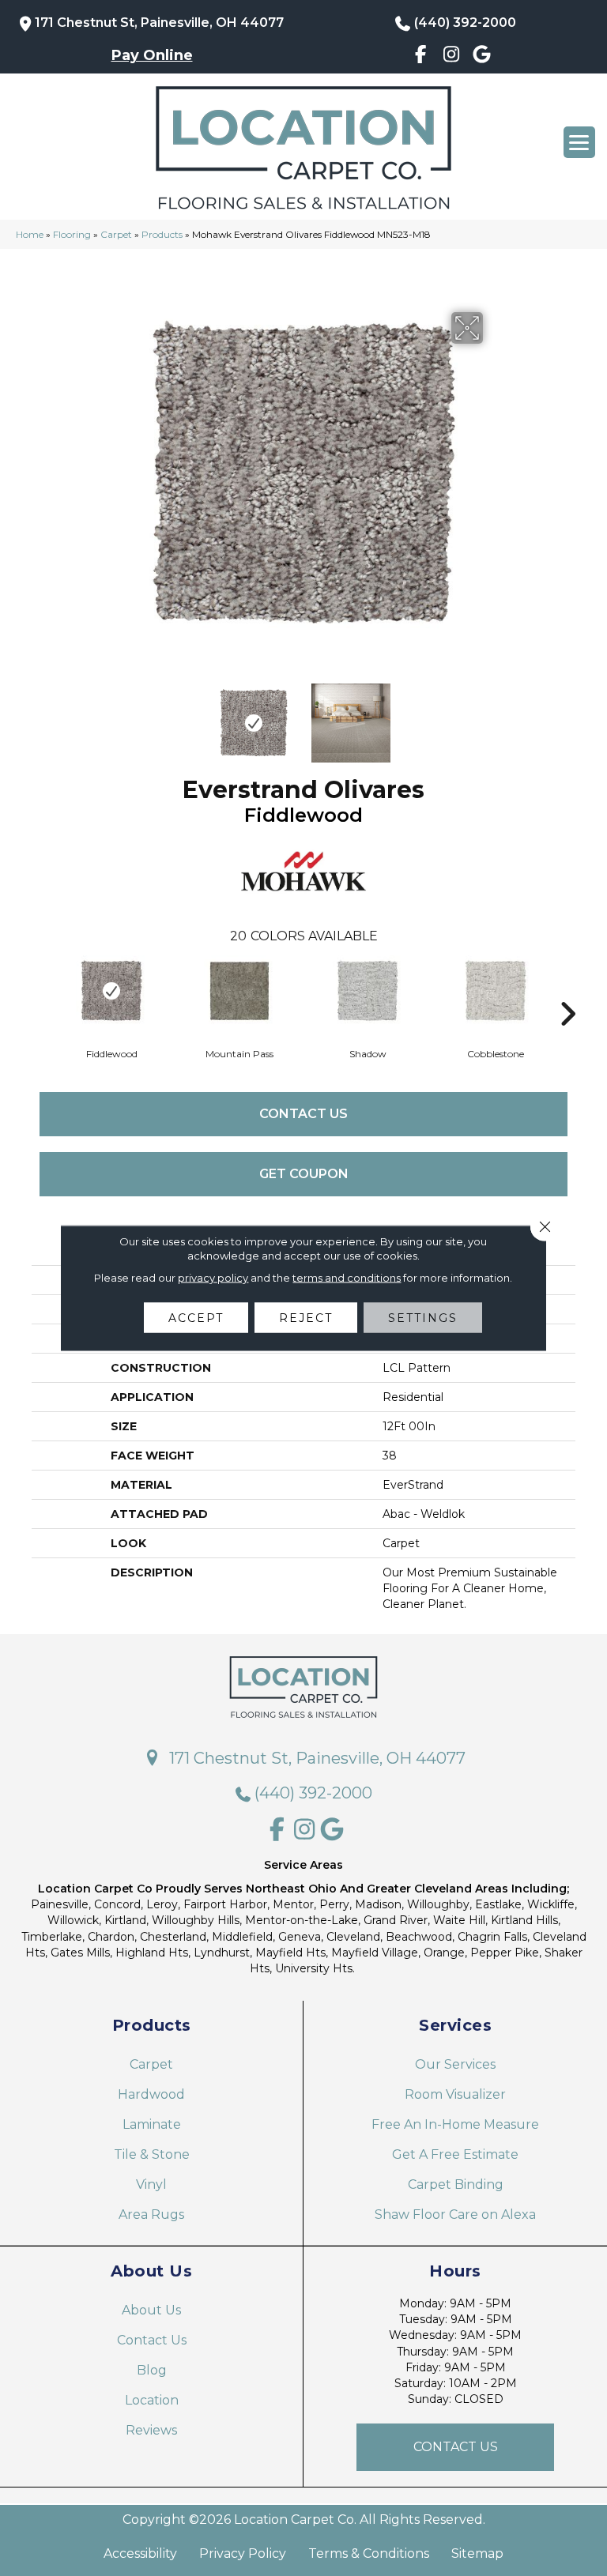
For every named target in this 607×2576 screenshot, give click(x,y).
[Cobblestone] (496, 991)
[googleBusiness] (482, 57)
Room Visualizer (455, 2094)
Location (152, 2400)
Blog (152, 2370)
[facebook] (421, 57)
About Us (151, 2310)
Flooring (72, 234)
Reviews (151, 2430)
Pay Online (152, 55)
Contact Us (303, 1114)
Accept (196, 1318)
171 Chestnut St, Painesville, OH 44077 (159, 23)
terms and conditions (347, 1278)
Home (30, 234)
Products (162, 234)
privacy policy (213, 1278)
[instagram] (452, 57)
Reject (306, 1318)
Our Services (455, 2064)
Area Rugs (151, 2214)
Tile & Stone (152, 2154)
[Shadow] (368, 991)
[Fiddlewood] (111, 991)
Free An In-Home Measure (455, 2124)
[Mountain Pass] (239, 991)
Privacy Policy (243, 2554)
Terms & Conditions (369, 2554)
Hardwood (151, 2094)
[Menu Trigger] (579, 142)
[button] (455, 2447)
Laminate (152, 2124)
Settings (423, 1318)
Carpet (116, 234)
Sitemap (477, 2554)
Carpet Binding (456, 2184)
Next (493, 715)
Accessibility (140, 2554)
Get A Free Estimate (455, 2154)
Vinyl (151, 2184)
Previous (114, 715)
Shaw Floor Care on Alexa (455, 2214)
